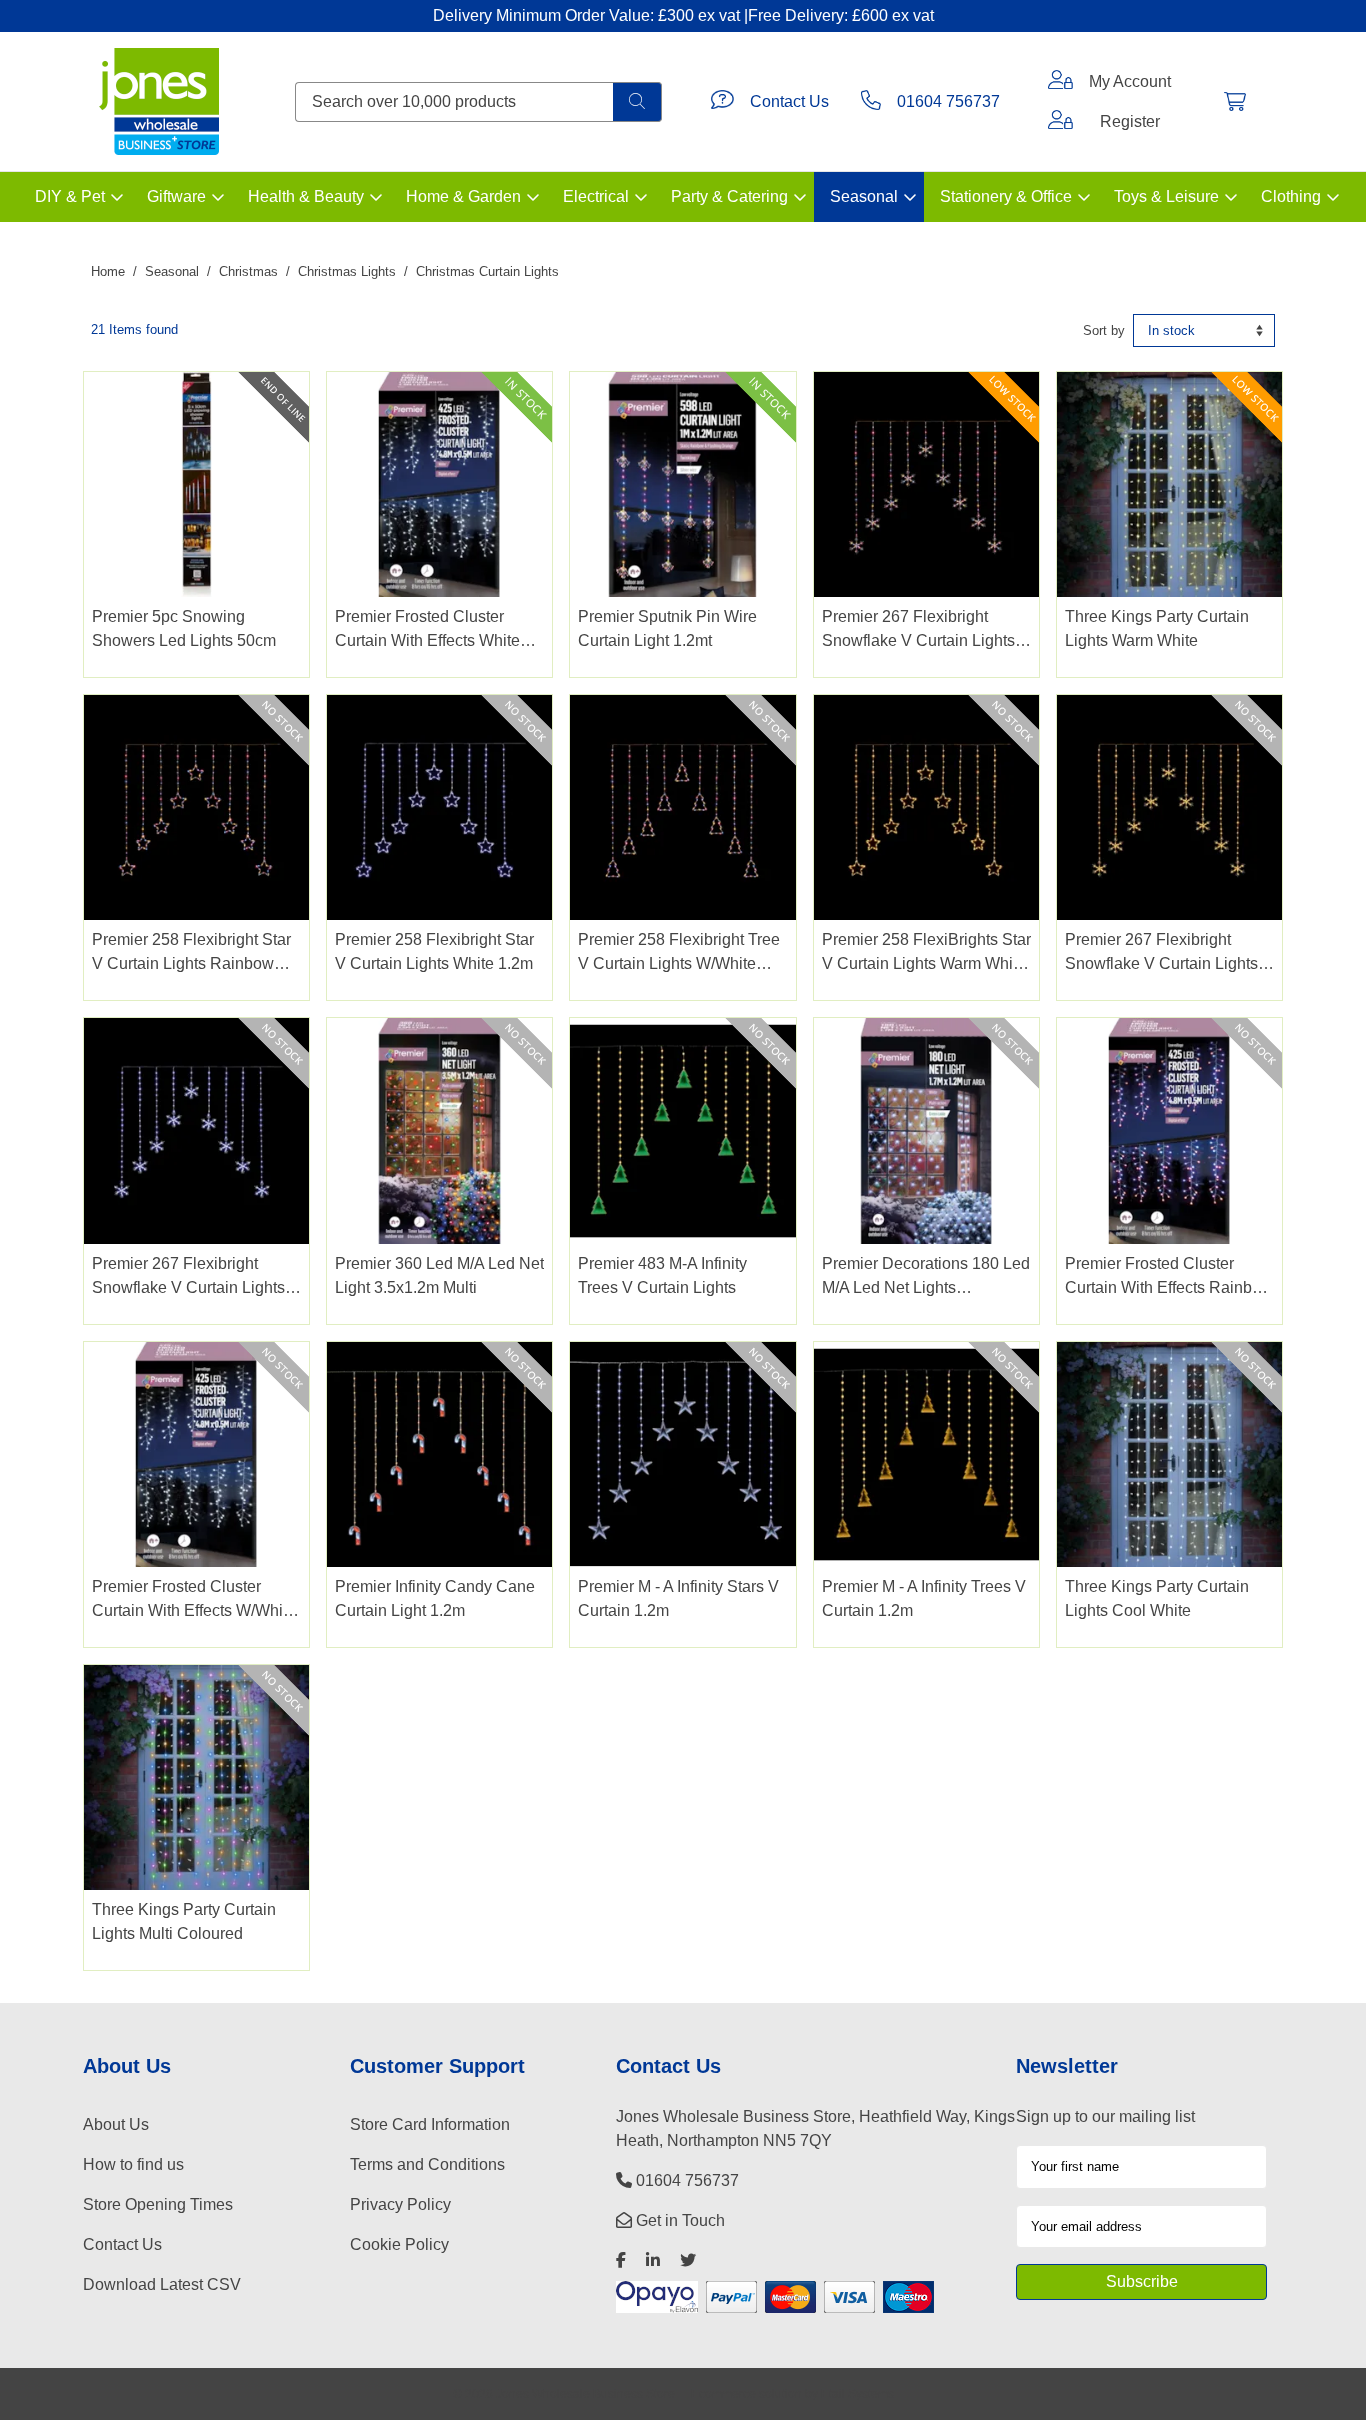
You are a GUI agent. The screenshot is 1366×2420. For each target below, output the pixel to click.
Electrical (596, 196)
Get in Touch (678, 2220)
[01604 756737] (871, 102)
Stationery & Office (1006, 196)
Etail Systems (857, 2393)
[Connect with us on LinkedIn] (653, 2260)
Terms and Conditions (427, 2164)
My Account (1130, 81)
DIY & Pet (70, 196)
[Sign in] (1060, 82)
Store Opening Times (158, 2204)
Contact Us (789, 101)
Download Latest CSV (162, 2284)
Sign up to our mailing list (1105, 2116)
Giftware (176, 196)
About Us (116, 2124)
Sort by (1104, 330)
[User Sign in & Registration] (1060, 122)
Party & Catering (729, 196)
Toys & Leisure (1166, 196)
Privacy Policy (400, 2204)
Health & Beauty (306, 196)
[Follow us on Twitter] (688, 2260)
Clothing (1291, 196)
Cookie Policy (399, 2244)
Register (1130, 121)
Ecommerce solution (746, 2393)
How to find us (133, 2164)
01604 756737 (948, 101)
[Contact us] (722, 102)
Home (108, 271)
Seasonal (864, 196)
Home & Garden (463, 196)
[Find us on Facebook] (621, 2260)
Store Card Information (430, 2124)
